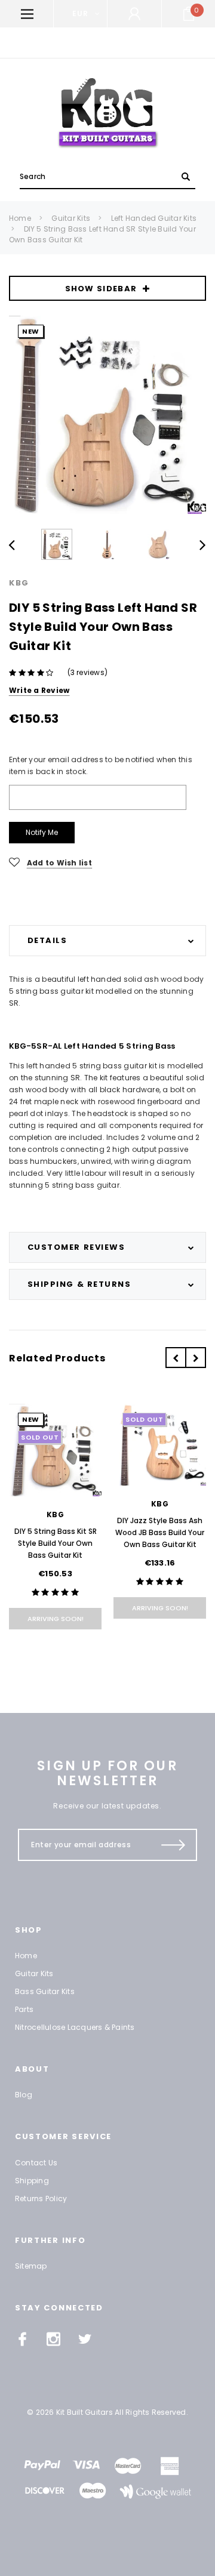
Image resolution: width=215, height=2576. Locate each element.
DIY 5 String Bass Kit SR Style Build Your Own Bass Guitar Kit (56, 1543)
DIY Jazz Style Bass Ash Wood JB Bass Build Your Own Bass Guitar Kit (160, 1532)
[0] (189, 14)
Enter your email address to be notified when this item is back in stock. (101, 765)
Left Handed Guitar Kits (154, 218)
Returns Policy (41, 2198)
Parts (24, 2009)
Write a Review (39, 690)
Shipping (32, 2181)
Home (20, 218)
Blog (24, 2095)
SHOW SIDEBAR (101, 289)
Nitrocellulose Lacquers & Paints (75, 2027)
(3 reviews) (88, 672)
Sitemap (31, 2266)
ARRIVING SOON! (56, 1619)
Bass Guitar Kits (45, 1991)
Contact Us (36, 2163)
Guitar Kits (71, 218)
